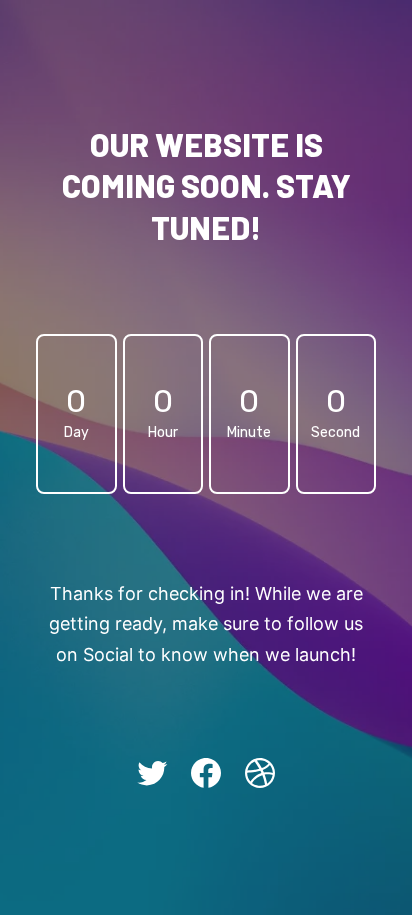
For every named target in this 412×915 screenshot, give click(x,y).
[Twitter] (152, 773)
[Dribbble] (260, 773)
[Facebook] (206, 773)
